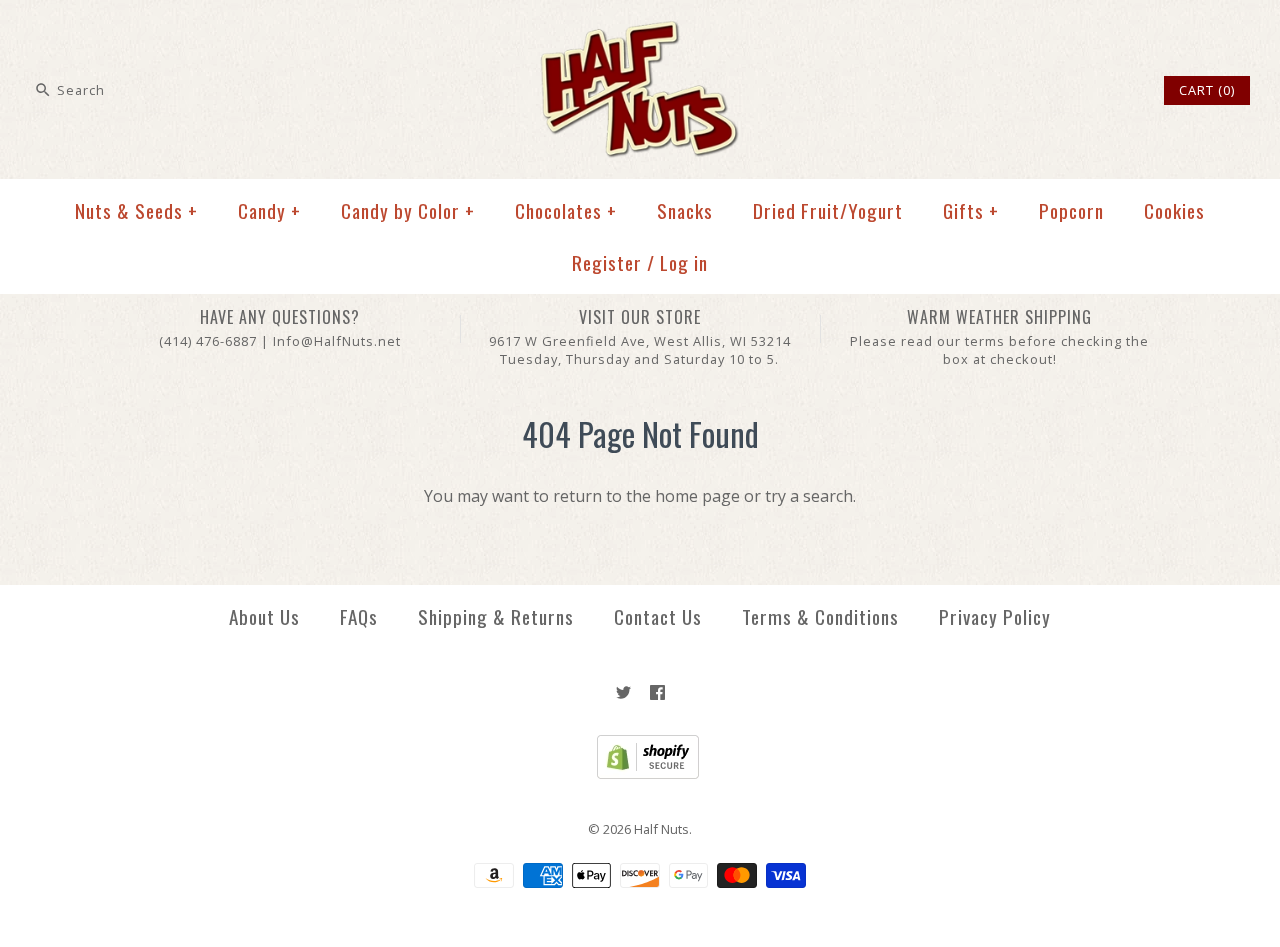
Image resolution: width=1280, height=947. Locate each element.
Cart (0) (1207, 90)
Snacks (685, 210)
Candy (269, 210)
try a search (809, 496)
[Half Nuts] (640, 32)
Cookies (1174, 210)
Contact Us (658, 616)
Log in (684, 262)
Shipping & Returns (496, 616)
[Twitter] (623, 692)
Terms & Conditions (820, 616)
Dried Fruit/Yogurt (828, 210)
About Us (264, 616)
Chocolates (566, 210)
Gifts (971, 210)
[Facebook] (657, 692)
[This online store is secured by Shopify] (640, 774)
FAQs (359, 616)
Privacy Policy (995, 616)
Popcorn (1071, 210)
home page (697, 496)
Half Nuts (661, 829)
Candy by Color (408, 210)
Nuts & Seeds (136, 210)
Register (607, 262)
